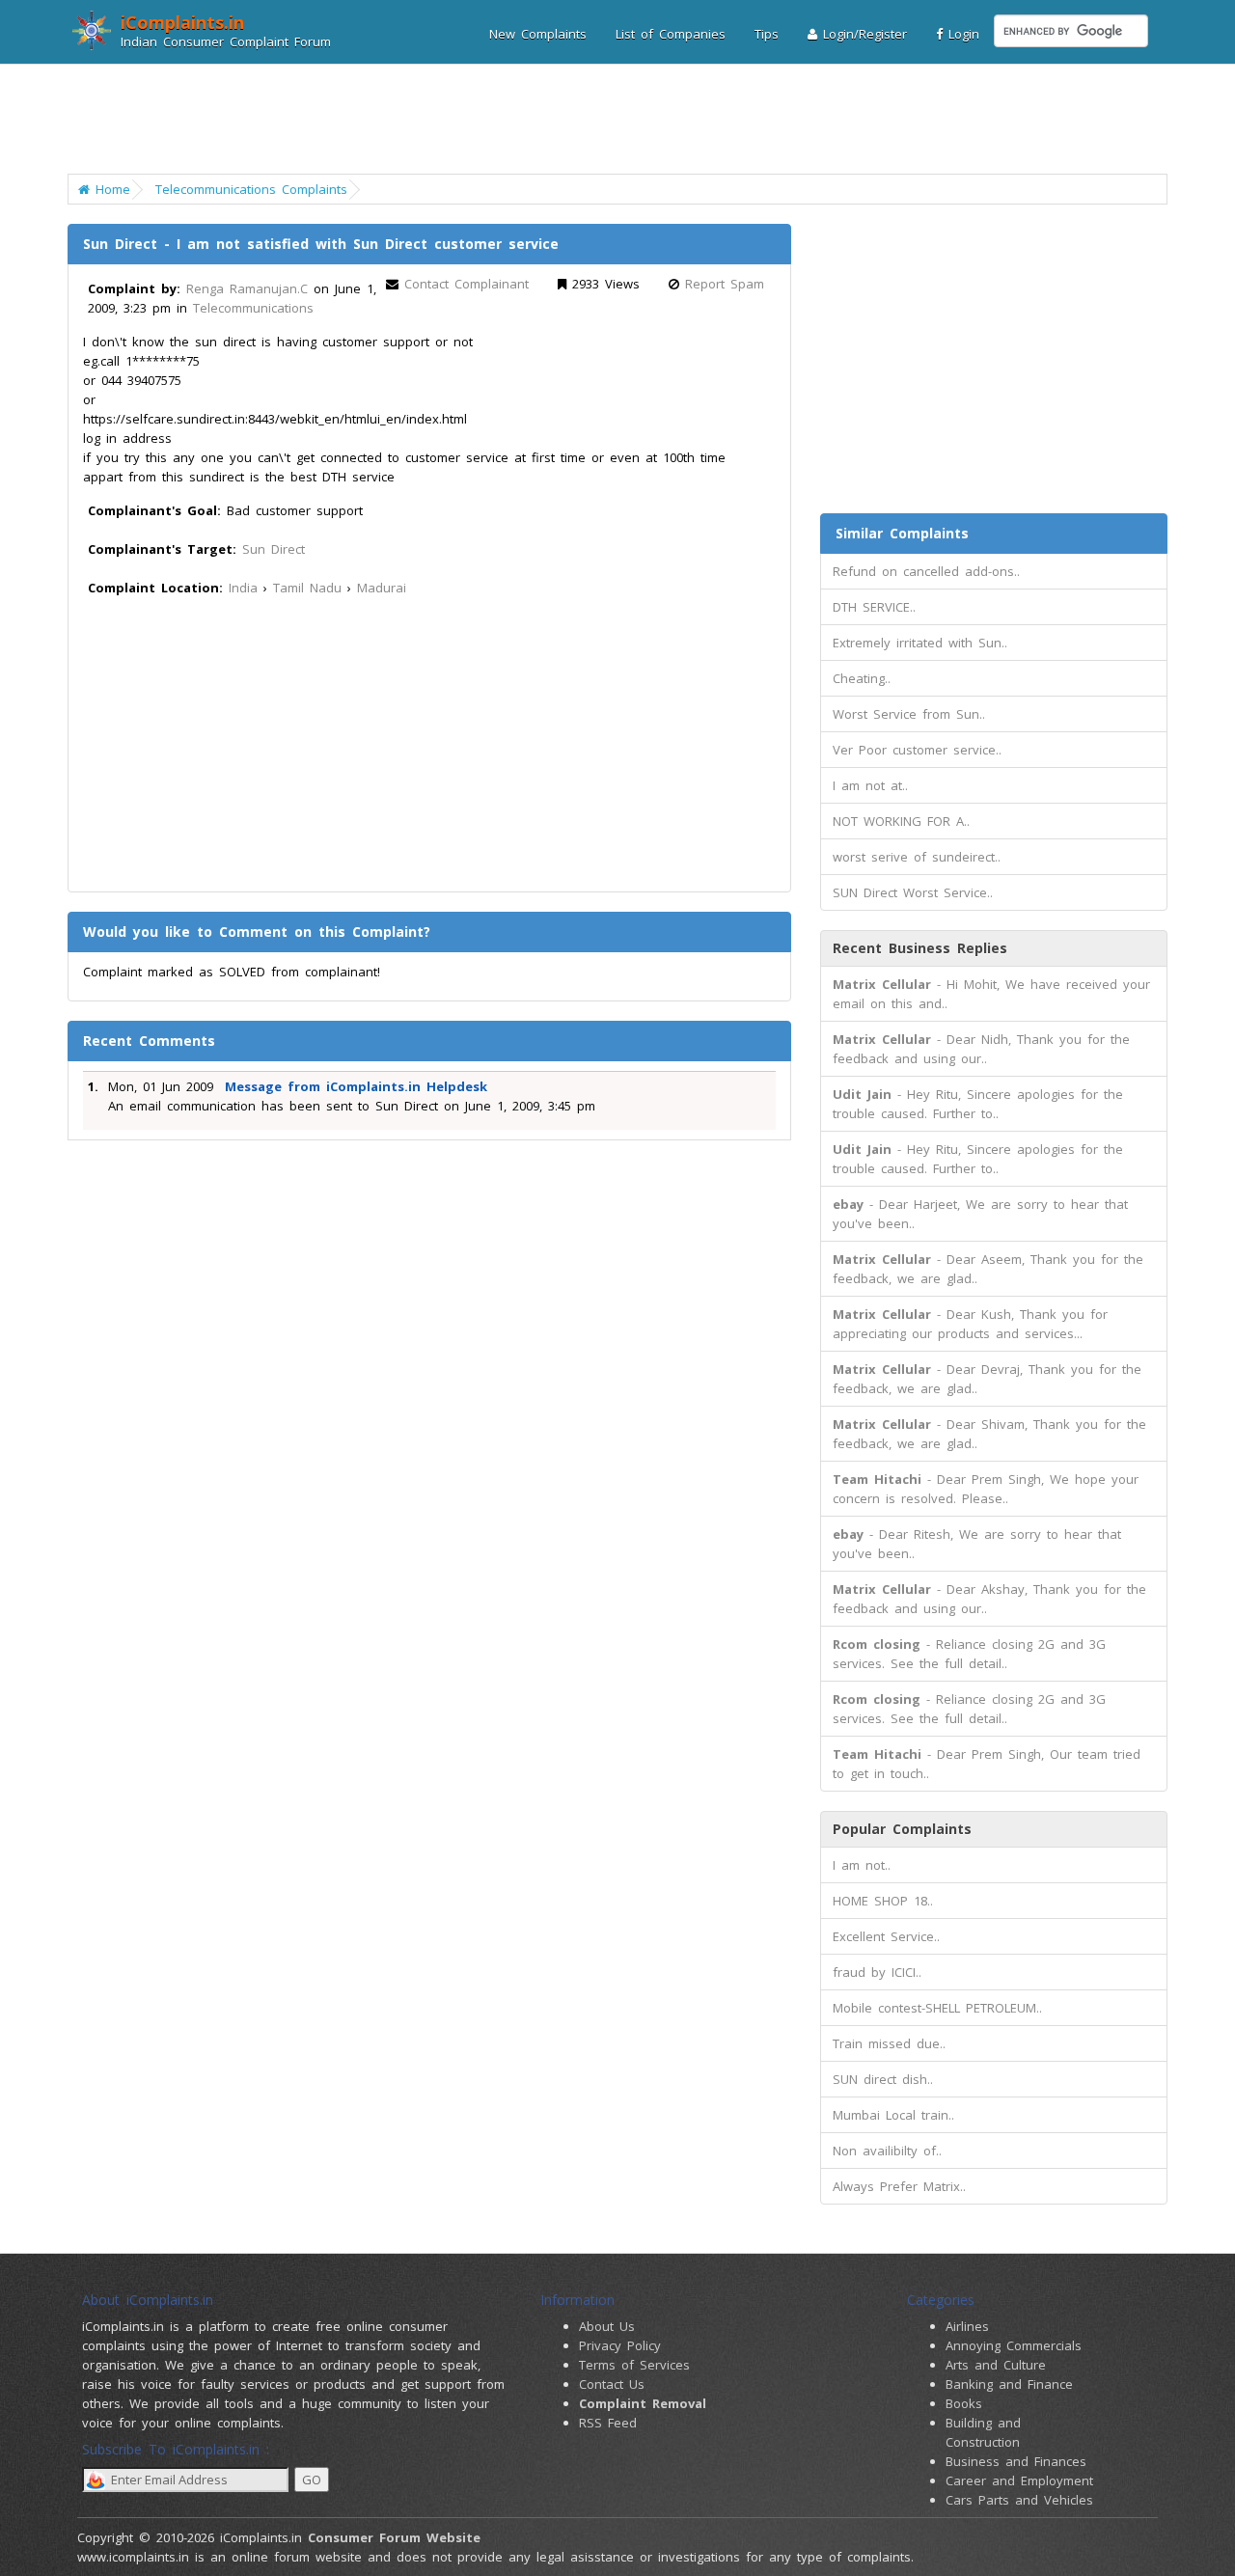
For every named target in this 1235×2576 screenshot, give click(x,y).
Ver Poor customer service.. (917, 750)
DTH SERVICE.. (874, 607)
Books (964, 2403)
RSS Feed (608, 2423)
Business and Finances (1016, 2461)
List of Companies (671, 34)
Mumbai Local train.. (893, 2115)
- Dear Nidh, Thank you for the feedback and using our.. (981, 1049)
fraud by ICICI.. (877, 1972)
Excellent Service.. (886, 1936)
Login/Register (862, 34)
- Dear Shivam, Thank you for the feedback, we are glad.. (989, 1434)
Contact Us (612, 2384)
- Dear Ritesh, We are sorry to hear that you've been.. (977, 1544)
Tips (767, 34)
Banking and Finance (1009, 2384)
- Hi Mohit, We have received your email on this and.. (991, 994)
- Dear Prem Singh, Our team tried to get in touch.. (987, 1764)
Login (961, 34)
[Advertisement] (605, 121)
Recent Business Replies (920, 948)
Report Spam (725, 284)
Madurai (382, 588)
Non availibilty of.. (887, 2151)
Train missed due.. (889, 2043)
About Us (607, 2326)
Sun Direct (274, 549)
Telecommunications (253, 308)
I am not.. (862, 1865)
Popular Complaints (902, 1829)
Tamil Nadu (307, 588)
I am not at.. (870, 785)
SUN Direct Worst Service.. (913, 892)
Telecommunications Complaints (251, 189)
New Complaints (538, 34)
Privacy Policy (620, 2345)
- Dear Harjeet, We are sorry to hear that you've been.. (980, 1214)
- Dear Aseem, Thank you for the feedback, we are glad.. (988, 1269)
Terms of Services (634, 2365)
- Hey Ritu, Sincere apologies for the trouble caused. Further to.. (978, 1104)
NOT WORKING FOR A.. (901, 821)
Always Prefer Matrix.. (899, 2186)
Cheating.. (862, 678)
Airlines (967, 2326)
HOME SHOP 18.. (883, 1901)
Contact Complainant (467, 284)
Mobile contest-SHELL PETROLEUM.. (937, 2008)
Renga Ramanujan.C (247, 288)
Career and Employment (1019, 2480)
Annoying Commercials (1014, 2345)
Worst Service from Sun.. (909, 714)
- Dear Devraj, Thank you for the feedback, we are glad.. (987, 1379)
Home (110, 189)
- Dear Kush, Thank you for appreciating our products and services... (970, 1324)
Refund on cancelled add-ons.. (926, 571)
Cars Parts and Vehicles (1019, 2500)
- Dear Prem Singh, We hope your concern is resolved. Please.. (986, 1489)
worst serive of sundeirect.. (917, 857)
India (243, 588)
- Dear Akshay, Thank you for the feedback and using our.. (989, 1599)
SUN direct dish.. (883, 2079)
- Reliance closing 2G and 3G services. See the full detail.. (969, 1654)
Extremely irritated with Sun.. (920, 643)
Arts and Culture (996, 2365)
